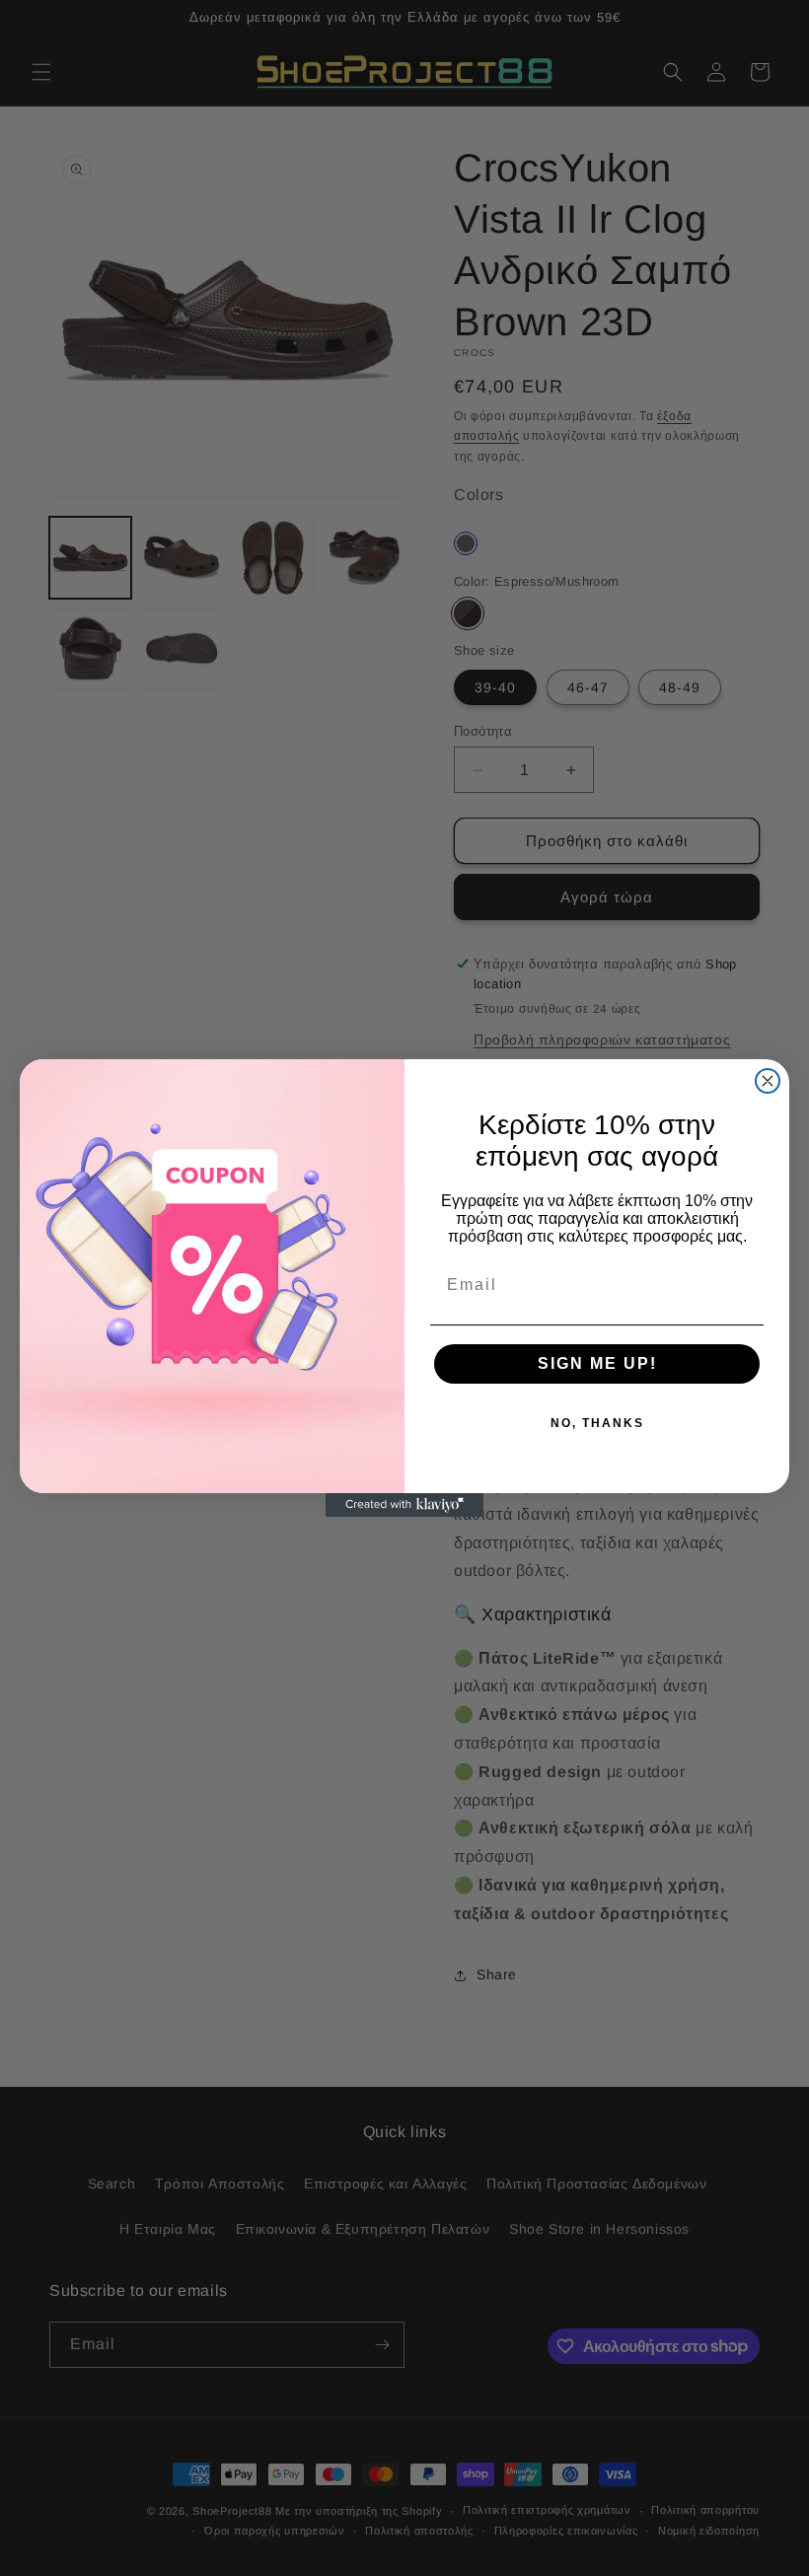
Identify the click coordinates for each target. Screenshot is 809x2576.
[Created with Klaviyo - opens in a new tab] (404, 1505)
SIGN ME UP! (597, 1363)
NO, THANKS (597, 1423)
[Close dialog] (768, 1081)
